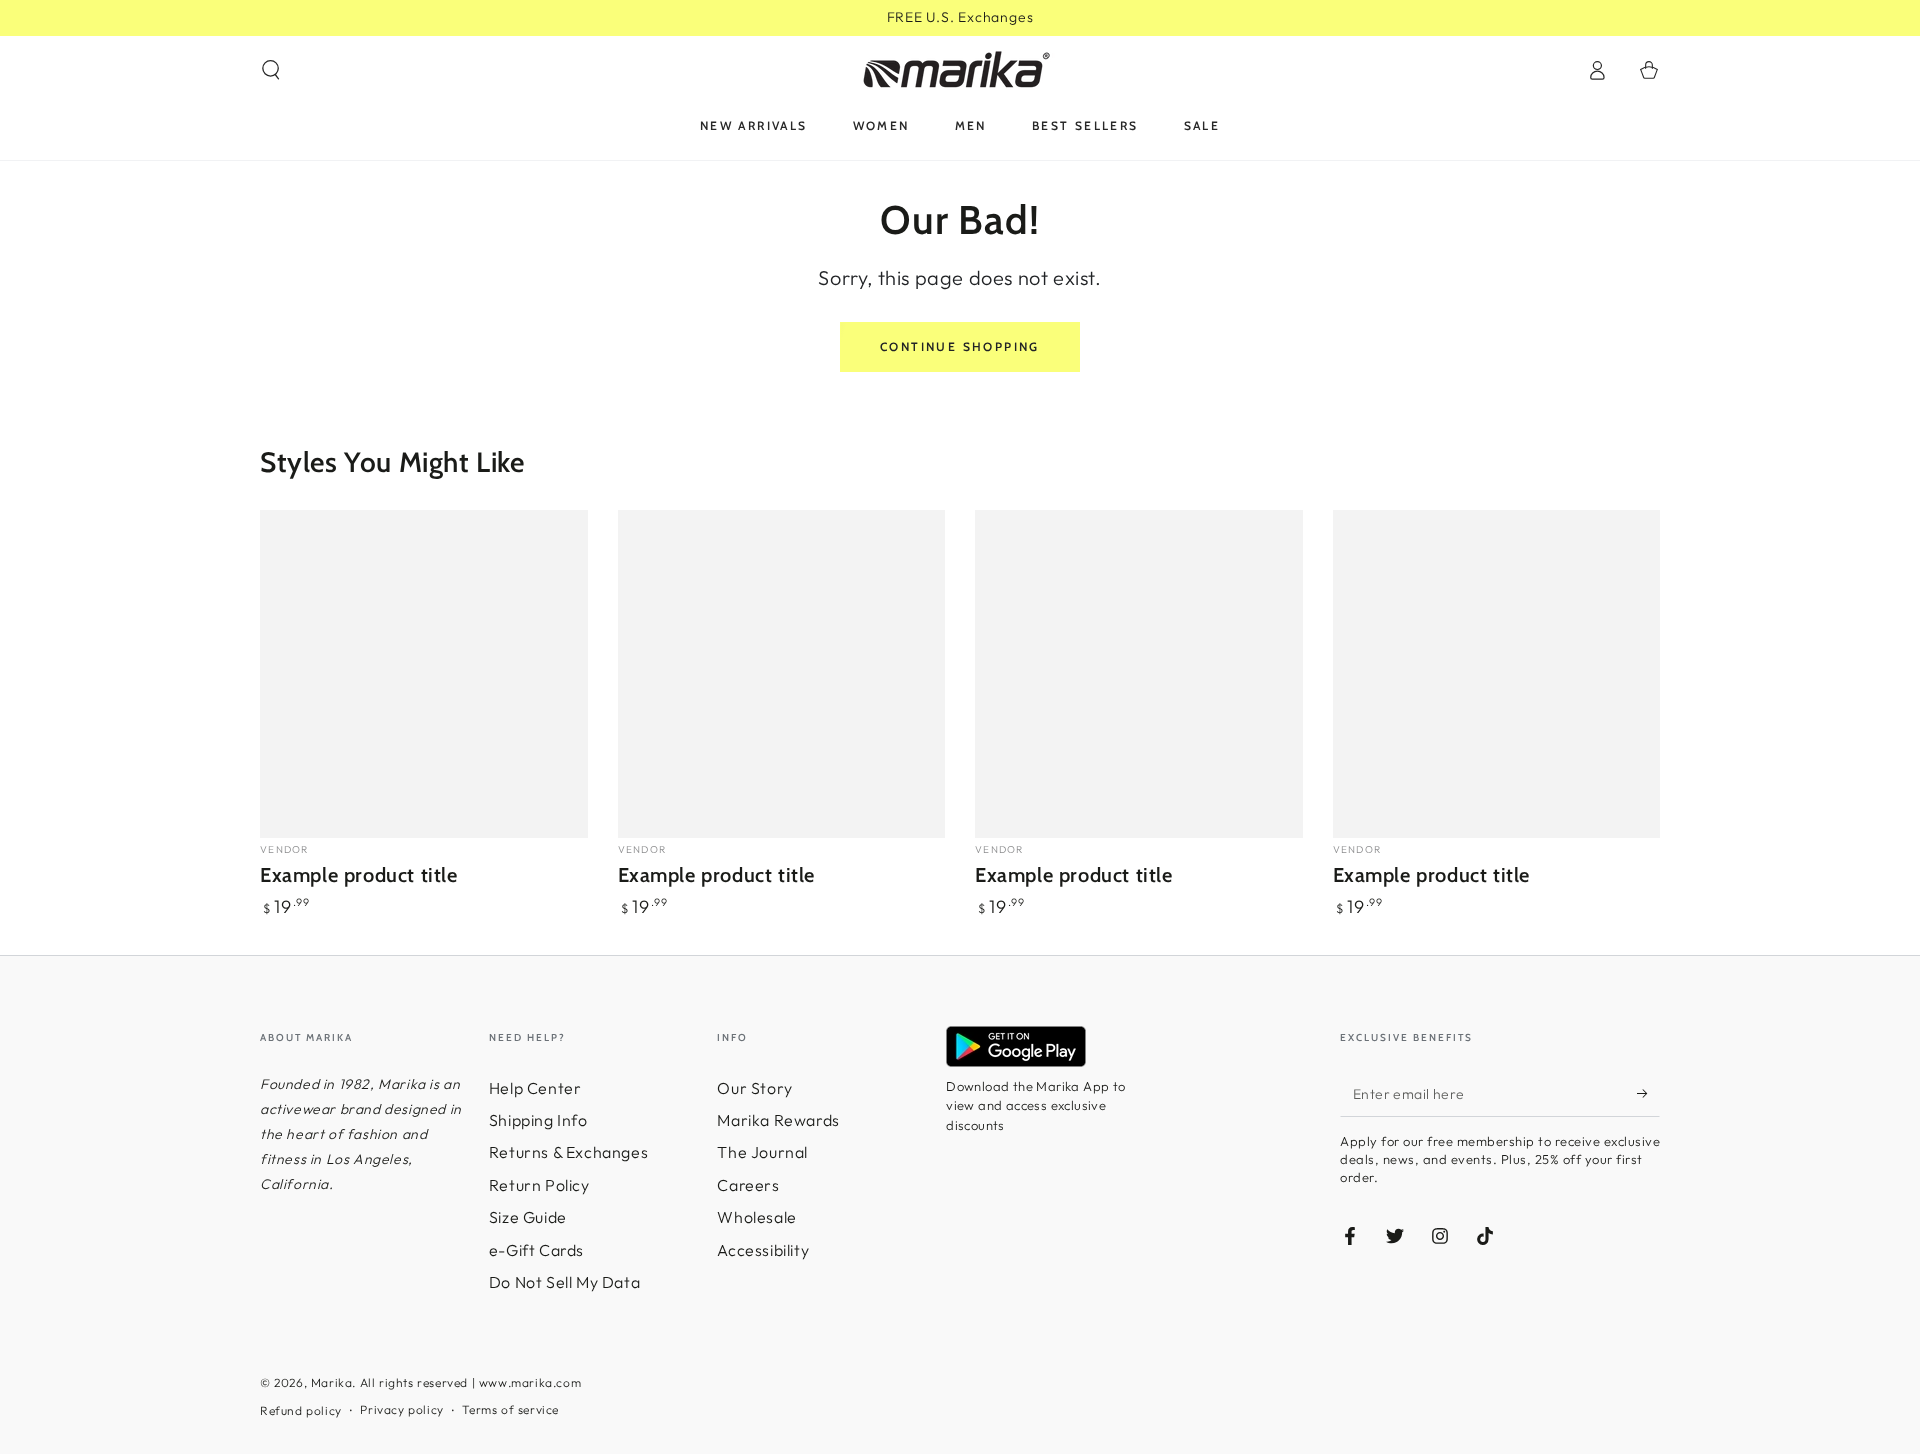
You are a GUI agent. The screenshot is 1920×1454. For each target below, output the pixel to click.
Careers (748, 1185)
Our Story (754, 1088)
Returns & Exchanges (568, 1152)
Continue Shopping (960, 346)
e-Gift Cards (536, 1250)
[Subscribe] (1648, 1094)
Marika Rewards (778, 1120)
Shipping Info (538, 1120)
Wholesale (756, 1217)
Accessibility (763, 1250)
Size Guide (528, 1217)
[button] (271, 70)
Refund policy (301, 1410)
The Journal (762, 1152)
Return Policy (539, 1185)
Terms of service (510, 1409)
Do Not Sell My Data (564, 1282)
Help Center (535, 1088)
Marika (332, 1382)
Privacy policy (401, 1409)
